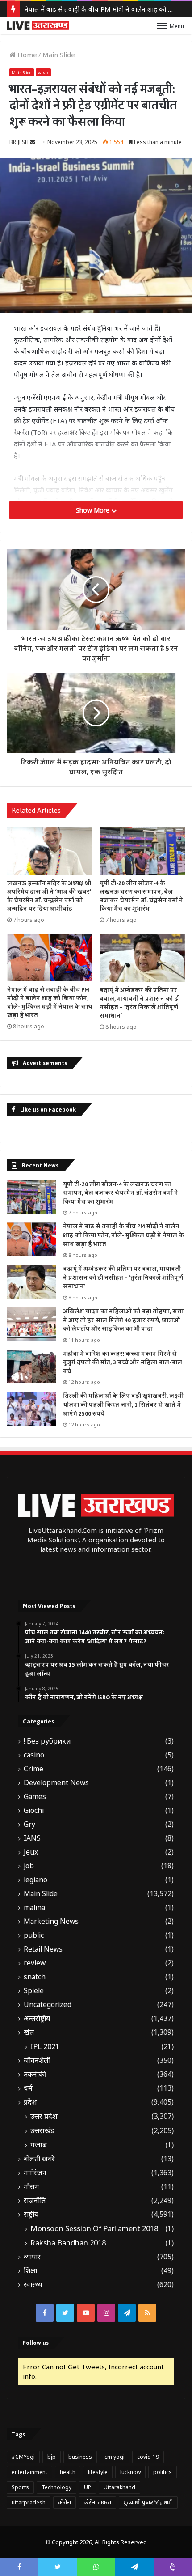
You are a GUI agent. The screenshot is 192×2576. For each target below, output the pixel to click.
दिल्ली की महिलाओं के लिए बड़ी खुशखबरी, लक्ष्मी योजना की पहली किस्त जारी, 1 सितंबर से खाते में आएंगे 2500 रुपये (123, 1405)
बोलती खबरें (39, 2159)
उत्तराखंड (42, 2130)
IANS (32, 1838)
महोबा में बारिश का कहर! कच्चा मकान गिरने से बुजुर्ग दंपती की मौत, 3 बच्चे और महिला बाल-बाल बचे (123, 1363)
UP (88, 2487)
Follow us (36, 2343)
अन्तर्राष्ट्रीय (37, 2018)
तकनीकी (35, 2074)
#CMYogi (23, 2457)
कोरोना (65, 2502)
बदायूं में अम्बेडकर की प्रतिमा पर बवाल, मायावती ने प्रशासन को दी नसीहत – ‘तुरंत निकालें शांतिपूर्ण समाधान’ (140, 1003)
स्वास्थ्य (33, 2285)
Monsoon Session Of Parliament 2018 (94, 2228)
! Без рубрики (47, 1741)
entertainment (29, 2472)
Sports (20, 2487)
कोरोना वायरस (97, 2502)
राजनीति (35, 2200)
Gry (29, 1824)
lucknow (130, 2472)
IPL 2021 (45, 2046)
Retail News (43, 1949)
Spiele (34, 1991)
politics (163, 2472)
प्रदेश (30, 2102)
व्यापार (43, 73)
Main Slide (59, 55)
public (34, 1935)
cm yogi (115, 2457)
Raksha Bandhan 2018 (68, 2243)
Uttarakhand (119, 2487)
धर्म (28, 2088)
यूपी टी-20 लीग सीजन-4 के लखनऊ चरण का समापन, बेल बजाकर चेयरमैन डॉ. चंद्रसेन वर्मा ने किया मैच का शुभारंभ (141, 896)
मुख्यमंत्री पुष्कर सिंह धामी (148, 2502)
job (29, 1866)
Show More (94, 510)
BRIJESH (19, 142)
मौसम (31, 2187)
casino (34, 1755)
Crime (33, 1769)
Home (26, 55)
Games (35, 1797)
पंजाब (39, 2145)
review (35, 1963)
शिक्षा (30, 2271)
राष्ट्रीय (31, 2214)
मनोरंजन (35, 2173)
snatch (35, 1977)
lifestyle (98, 2472)
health (68, 2472)
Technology (56, 2487)
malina (34, 1908)
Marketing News (51, 1921)
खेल (29, 2032)
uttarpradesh (29, 2502)
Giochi (34, 1810)
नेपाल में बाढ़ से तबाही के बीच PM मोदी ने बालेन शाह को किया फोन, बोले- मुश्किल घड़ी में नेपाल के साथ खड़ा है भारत (50, 1003)
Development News (56, 1783)
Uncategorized (48, 2005)
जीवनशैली (37, 2060)
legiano (35, 1880)
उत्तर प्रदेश (44, 2116)
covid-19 (148, 2457)
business (80, 2457)
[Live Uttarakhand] (38, 25)
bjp (52, 2457)
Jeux (31, 1852)
